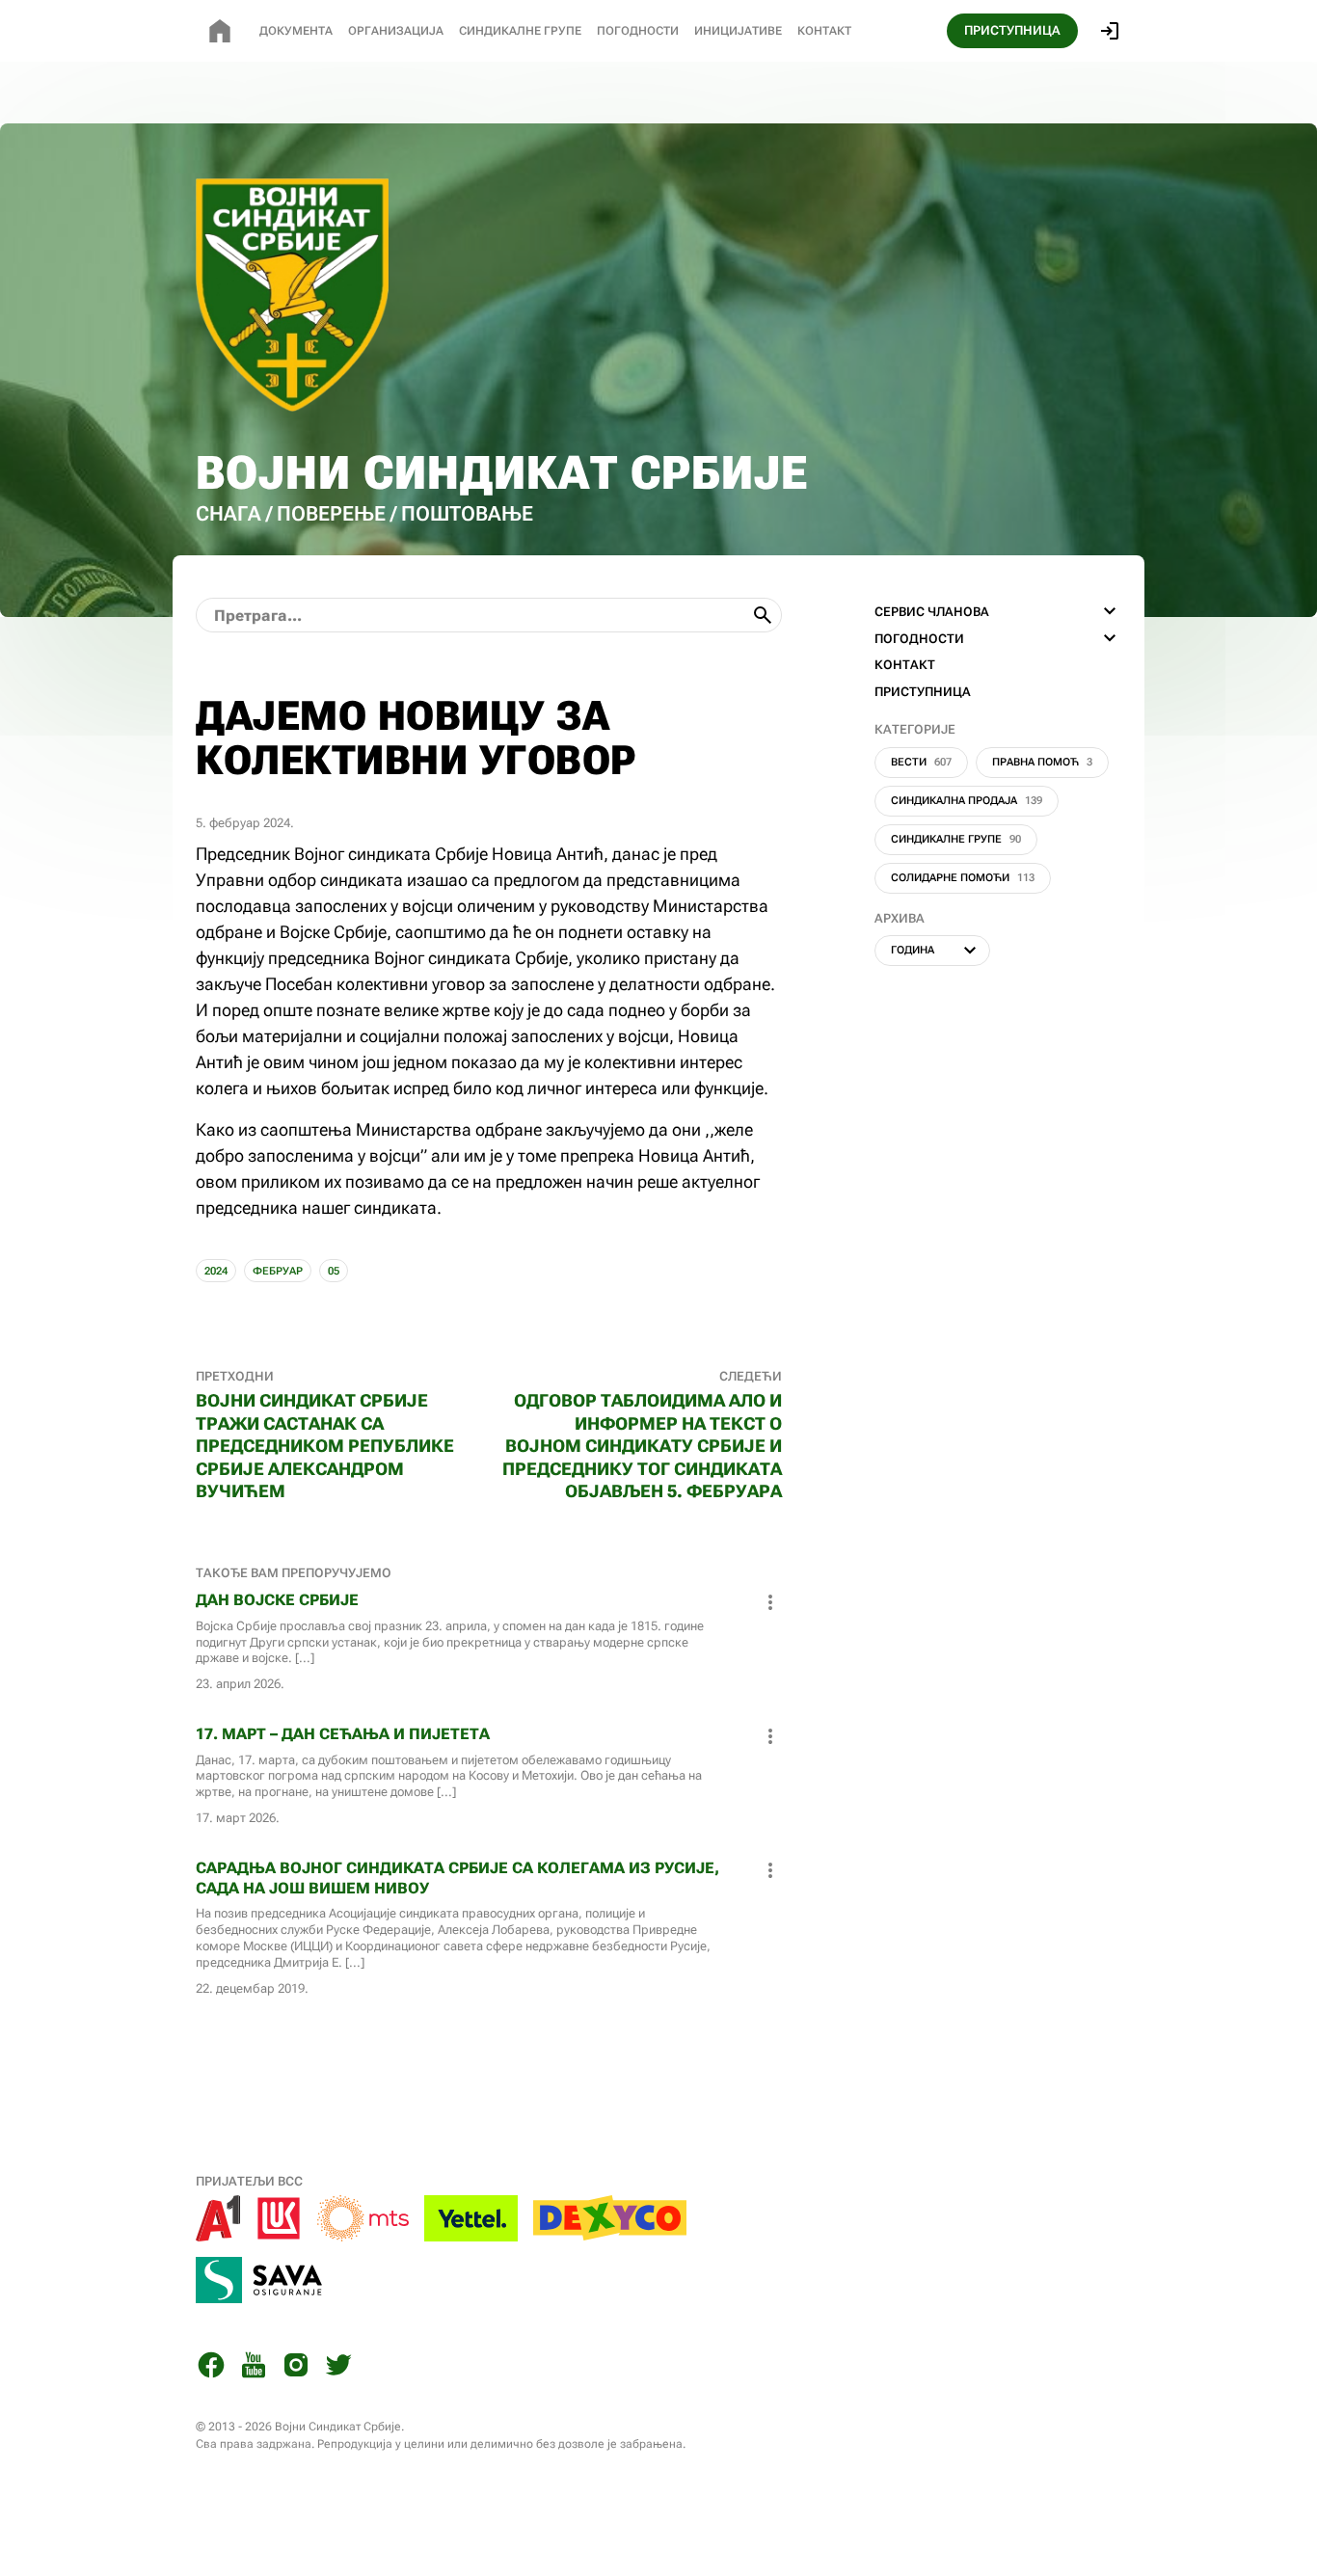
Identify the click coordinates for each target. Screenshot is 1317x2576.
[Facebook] (211, 2368)
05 (334, 1271)
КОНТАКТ (905, 665)
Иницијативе (738, 31)
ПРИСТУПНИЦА (1012, 30)
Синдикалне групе (956, 839)
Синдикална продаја (967, 801)
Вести (921, 762)
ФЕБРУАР (278, 1271)
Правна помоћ (1042, 762)
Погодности (638, 31)
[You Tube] (254, 2368)
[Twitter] (338, 2368)
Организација (396, 31)
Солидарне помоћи (963, 878)
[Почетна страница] (220, 31)
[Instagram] (296, 2368)
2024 (216, 1271)
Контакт (824, 31)
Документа (296, 31)
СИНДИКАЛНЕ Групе (520, 31)
